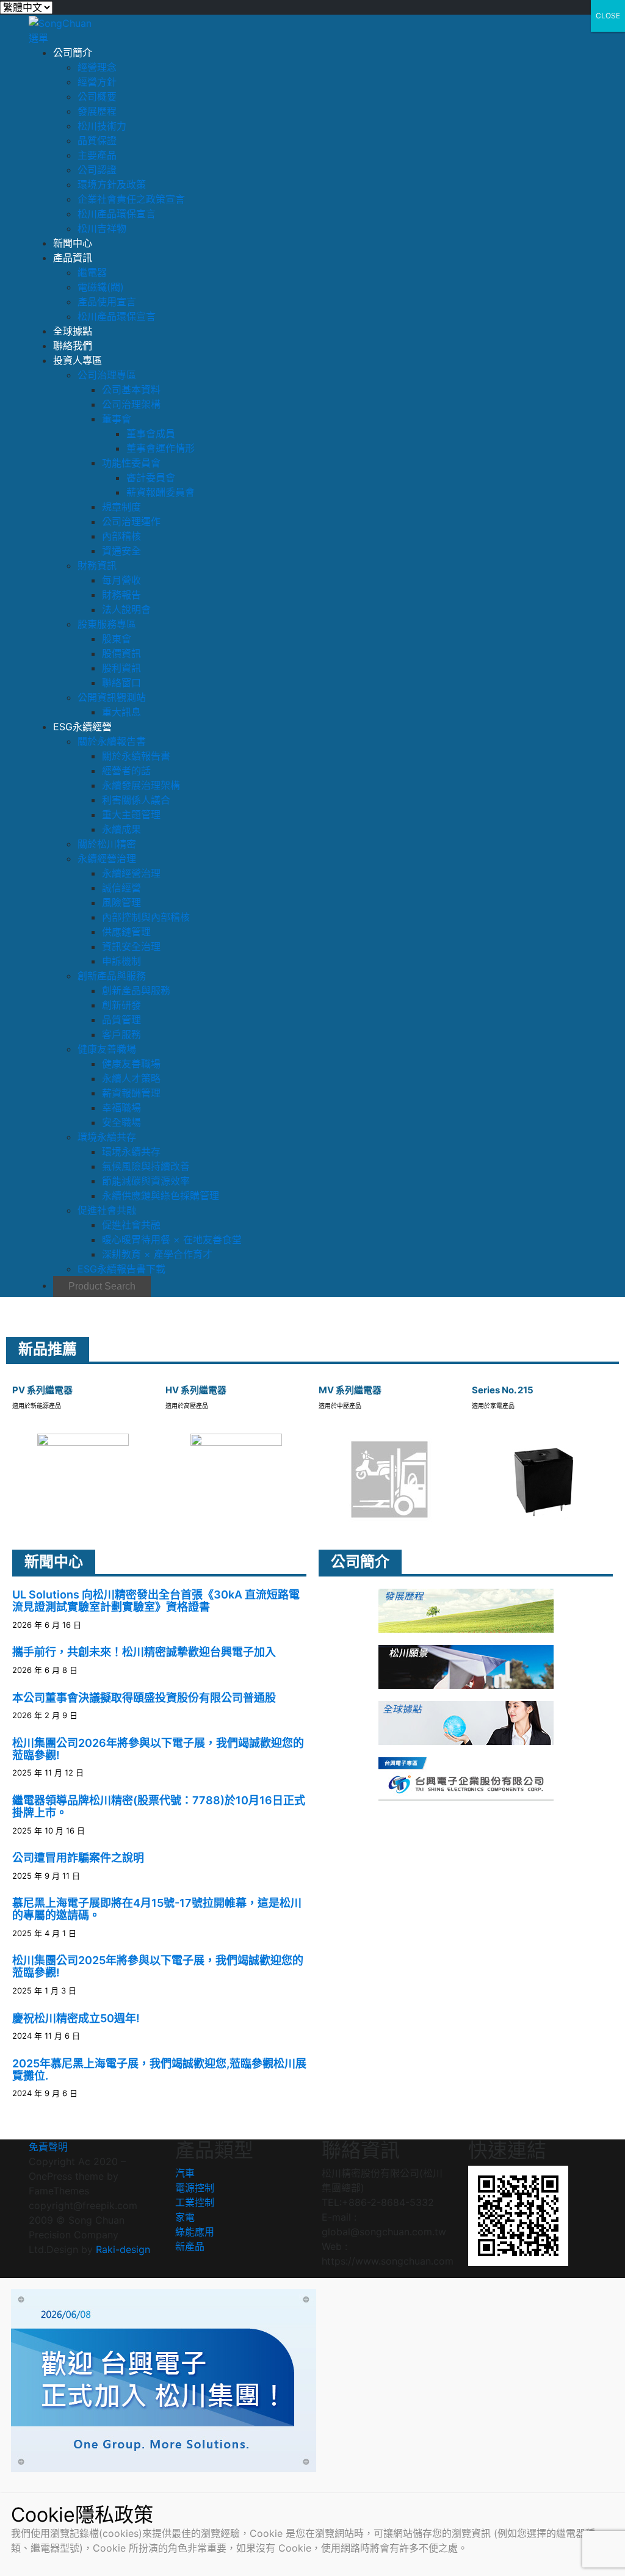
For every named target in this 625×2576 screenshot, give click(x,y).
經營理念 (97, 67)
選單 (38, 38)
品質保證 (97, 140)
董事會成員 (151, 434)
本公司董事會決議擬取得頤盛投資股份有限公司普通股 (144, 1698)
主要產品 (97, 155)
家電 (185, 2217)
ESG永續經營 (82, 727)
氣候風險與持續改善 (146, 1166)
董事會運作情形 (161, 448)
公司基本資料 (131, 390)
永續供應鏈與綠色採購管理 (161, 1195)
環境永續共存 (107, 1137)
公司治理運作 (131, 521)
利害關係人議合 (136, 800)
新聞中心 (73, 243)
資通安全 (121, 551)
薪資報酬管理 (131, 1093)
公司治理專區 (107, 375)
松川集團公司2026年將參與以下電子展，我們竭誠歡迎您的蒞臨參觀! (158, 1749)
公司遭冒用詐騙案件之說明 (78, 1858)
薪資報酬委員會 (161, 492)
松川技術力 (102, 126)
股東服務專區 (107, 624)
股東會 (117, 639)
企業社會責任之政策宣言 (131, 199)
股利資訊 (121, 668)
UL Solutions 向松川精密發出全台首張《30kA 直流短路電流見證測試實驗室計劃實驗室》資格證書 (156, 1601)
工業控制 (195, 2202)
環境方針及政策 (112, 184)
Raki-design (123, 2249)
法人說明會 (126, 609)
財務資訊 (97, 565)
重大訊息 (121, 712)
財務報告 (121, 595)
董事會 (117, 419)
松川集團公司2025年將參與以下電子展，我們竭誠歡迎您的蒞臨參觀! (158, 1966)
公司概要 (97, 96)
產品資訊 (73, 258)
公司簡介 (73, 53)
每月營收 (121, 580)
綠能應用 (195, 2232)
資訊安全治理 (131, 946)
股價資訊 (121, 653)
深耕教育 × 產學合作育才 (157, 1254)
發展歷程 (97, 111)
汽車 (185, 2173)
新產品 (190, 2246)
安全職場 (121, 1122)
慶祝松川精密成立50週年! (76, 2018)
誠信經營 (121, 888)
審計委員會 (151, 477)
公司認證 (97, 170)
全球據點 (73, 331)
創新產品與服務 (112, 976)
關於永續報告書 (112, 741)
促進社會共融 (107, 1210)
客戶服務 (121, 1034)
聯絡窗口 (121, 683)
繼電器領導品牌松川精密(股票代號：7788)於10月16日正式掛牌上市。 (159, 1806)
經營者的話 (126, 771)
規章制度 (121, 507)
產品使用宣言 (107, 302)
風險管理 (121, 902)
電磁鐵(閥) (101, 287)
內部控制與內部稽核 (146, 917)
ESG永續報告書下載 (121, 1269)
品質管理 (121, 1020)
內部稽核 (121, 536)
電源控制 (195, 2188)
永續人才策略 (131, 1078)
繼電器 (92, 272)
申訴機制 (121, 961)
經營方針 (97, 82)
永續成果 (121, 829)
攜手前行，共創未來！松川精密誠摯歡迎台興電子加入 (144, 1652)
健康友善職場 (107, 1049)
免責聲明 (48, 2147)
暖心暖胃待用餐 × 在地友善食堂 (172, 1239)
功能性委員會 (131, 463)
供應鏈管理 (126, 932)
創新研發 (121, 1005)
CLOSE (608, 16)
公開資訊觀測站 (112, 697)
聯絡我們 (73, 346)
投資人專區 (78, 360)
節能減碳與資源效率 (146, 1181)
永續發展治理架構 (141, 785)
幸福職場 (121, 1108)
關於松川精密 (107, 844)
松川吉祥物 (102, 228)
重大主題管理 (131, 815)
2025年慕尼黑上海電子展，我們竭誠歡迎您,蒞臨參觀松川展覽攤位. (159, 2070)
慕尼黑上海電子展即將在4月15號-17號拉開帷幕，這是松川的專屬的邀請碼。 (157, 1909)
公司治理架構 (131, 404)
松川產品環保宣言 (117, 214)
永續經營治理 (107, 858)
